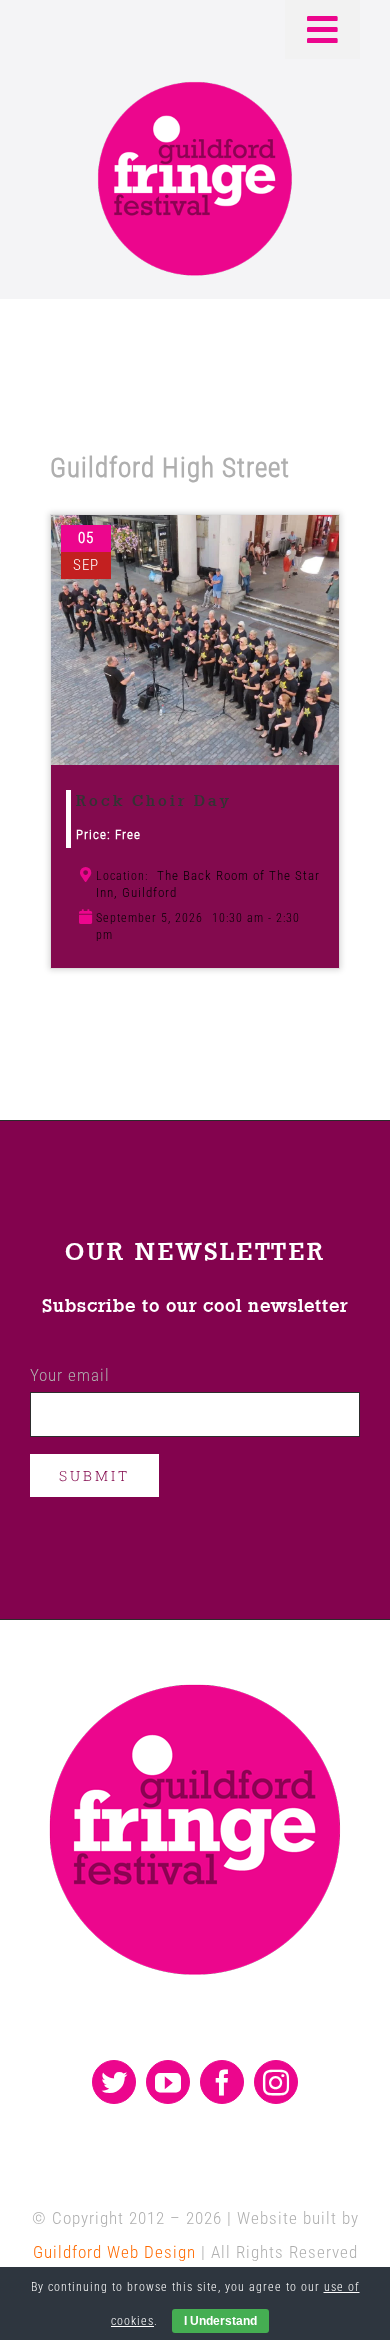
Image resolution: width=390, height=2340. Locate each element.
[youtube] (168, 2082)
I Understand (220, 2321)
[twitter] (114, 2082)
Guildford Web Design (114, 2252)
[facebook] (222, 2082)
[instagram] (276, 2082)
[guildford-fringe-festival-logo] (195, 87)
